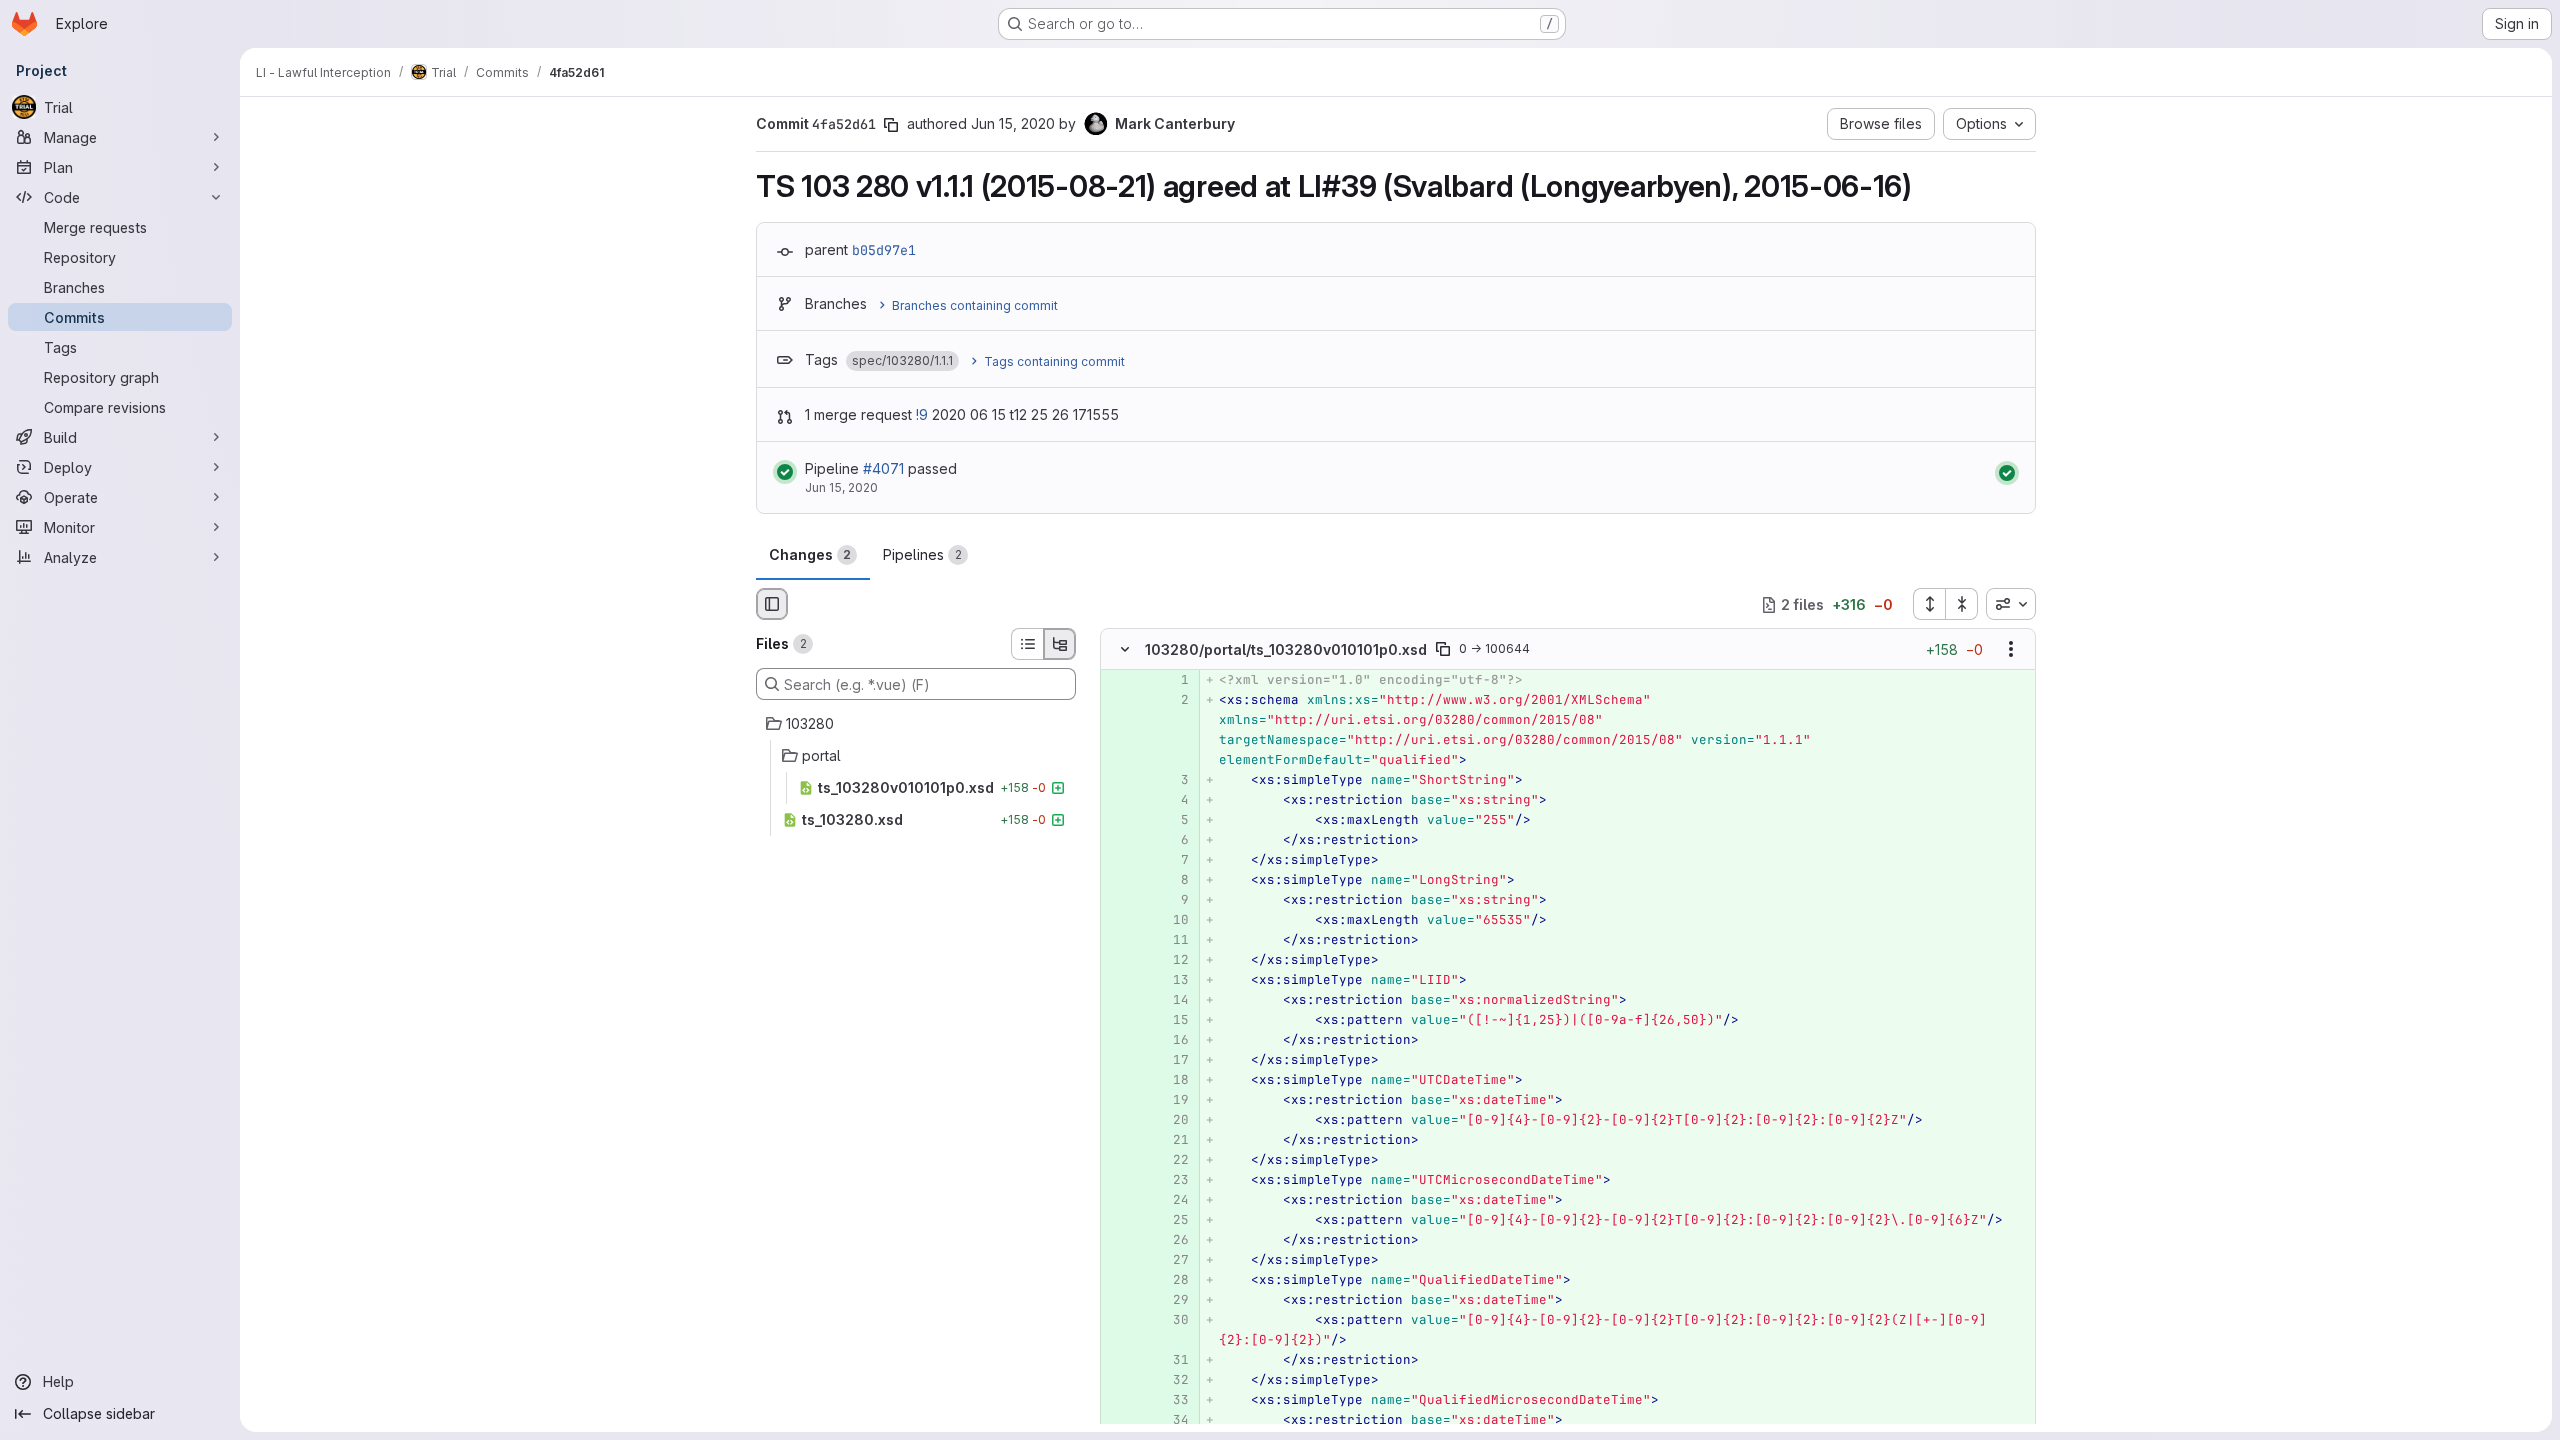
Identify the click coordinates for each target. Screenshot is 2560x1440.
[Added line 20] (1172, 1121)
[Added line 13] (1172, 981)
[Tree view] (1060, 644)
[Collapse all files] (1962, 604)
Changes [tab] (810, 554)
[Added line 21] (1172, 1141)
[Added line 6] (1172, 841)
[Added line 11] (1172, 941)
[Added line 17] (1172, 1061)
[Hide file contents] (1125, 650)
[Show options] (2011, 650)
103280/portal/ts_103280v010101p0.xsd (1286, 649)
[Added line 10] (1172, 921)
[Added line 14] (1172, 1001)
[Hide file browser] (772, 604)
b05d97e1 (884, 250)
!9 (922, 414)
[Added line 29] (1172, 1301)
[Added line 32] (1172, 1381)
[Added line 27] (1172, 1261)
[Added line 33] (1172, 1401)
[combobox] (2011, 604)
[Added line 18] (1172, 1081)
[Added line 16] (1172, 1041)
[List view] (1027, 644)
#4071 (883, 468)
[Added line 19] (1172, 1101)
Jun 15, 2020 (1013, 123)
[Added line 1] (1172, 681)
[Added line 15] (1172, 1021)
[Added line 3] (1172, 781)
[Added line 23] (1172, 1181)
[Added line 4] (1172, 801)
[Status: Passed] (785, 472)
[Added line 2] (1172, 701)
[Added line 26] (1172, 1241)
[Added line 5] (1172, 821)
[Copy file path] (1443, 650)
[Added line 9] (1172, 901)
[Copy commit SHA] (891, 125)
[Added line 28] (1172, 1281)
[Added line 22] (1172, 1161)
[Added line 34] (1172, 1421)
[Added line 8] (1172, 881)
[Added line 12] (1172, 961)
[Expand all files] (1929, 604)
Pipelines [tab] (922, 554)
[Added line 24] (1172, 1201)
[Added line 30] (1172, 1321)
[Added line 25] (1172, 1221)
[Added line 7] (1172, 861)
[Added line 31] (1172, 1361)
